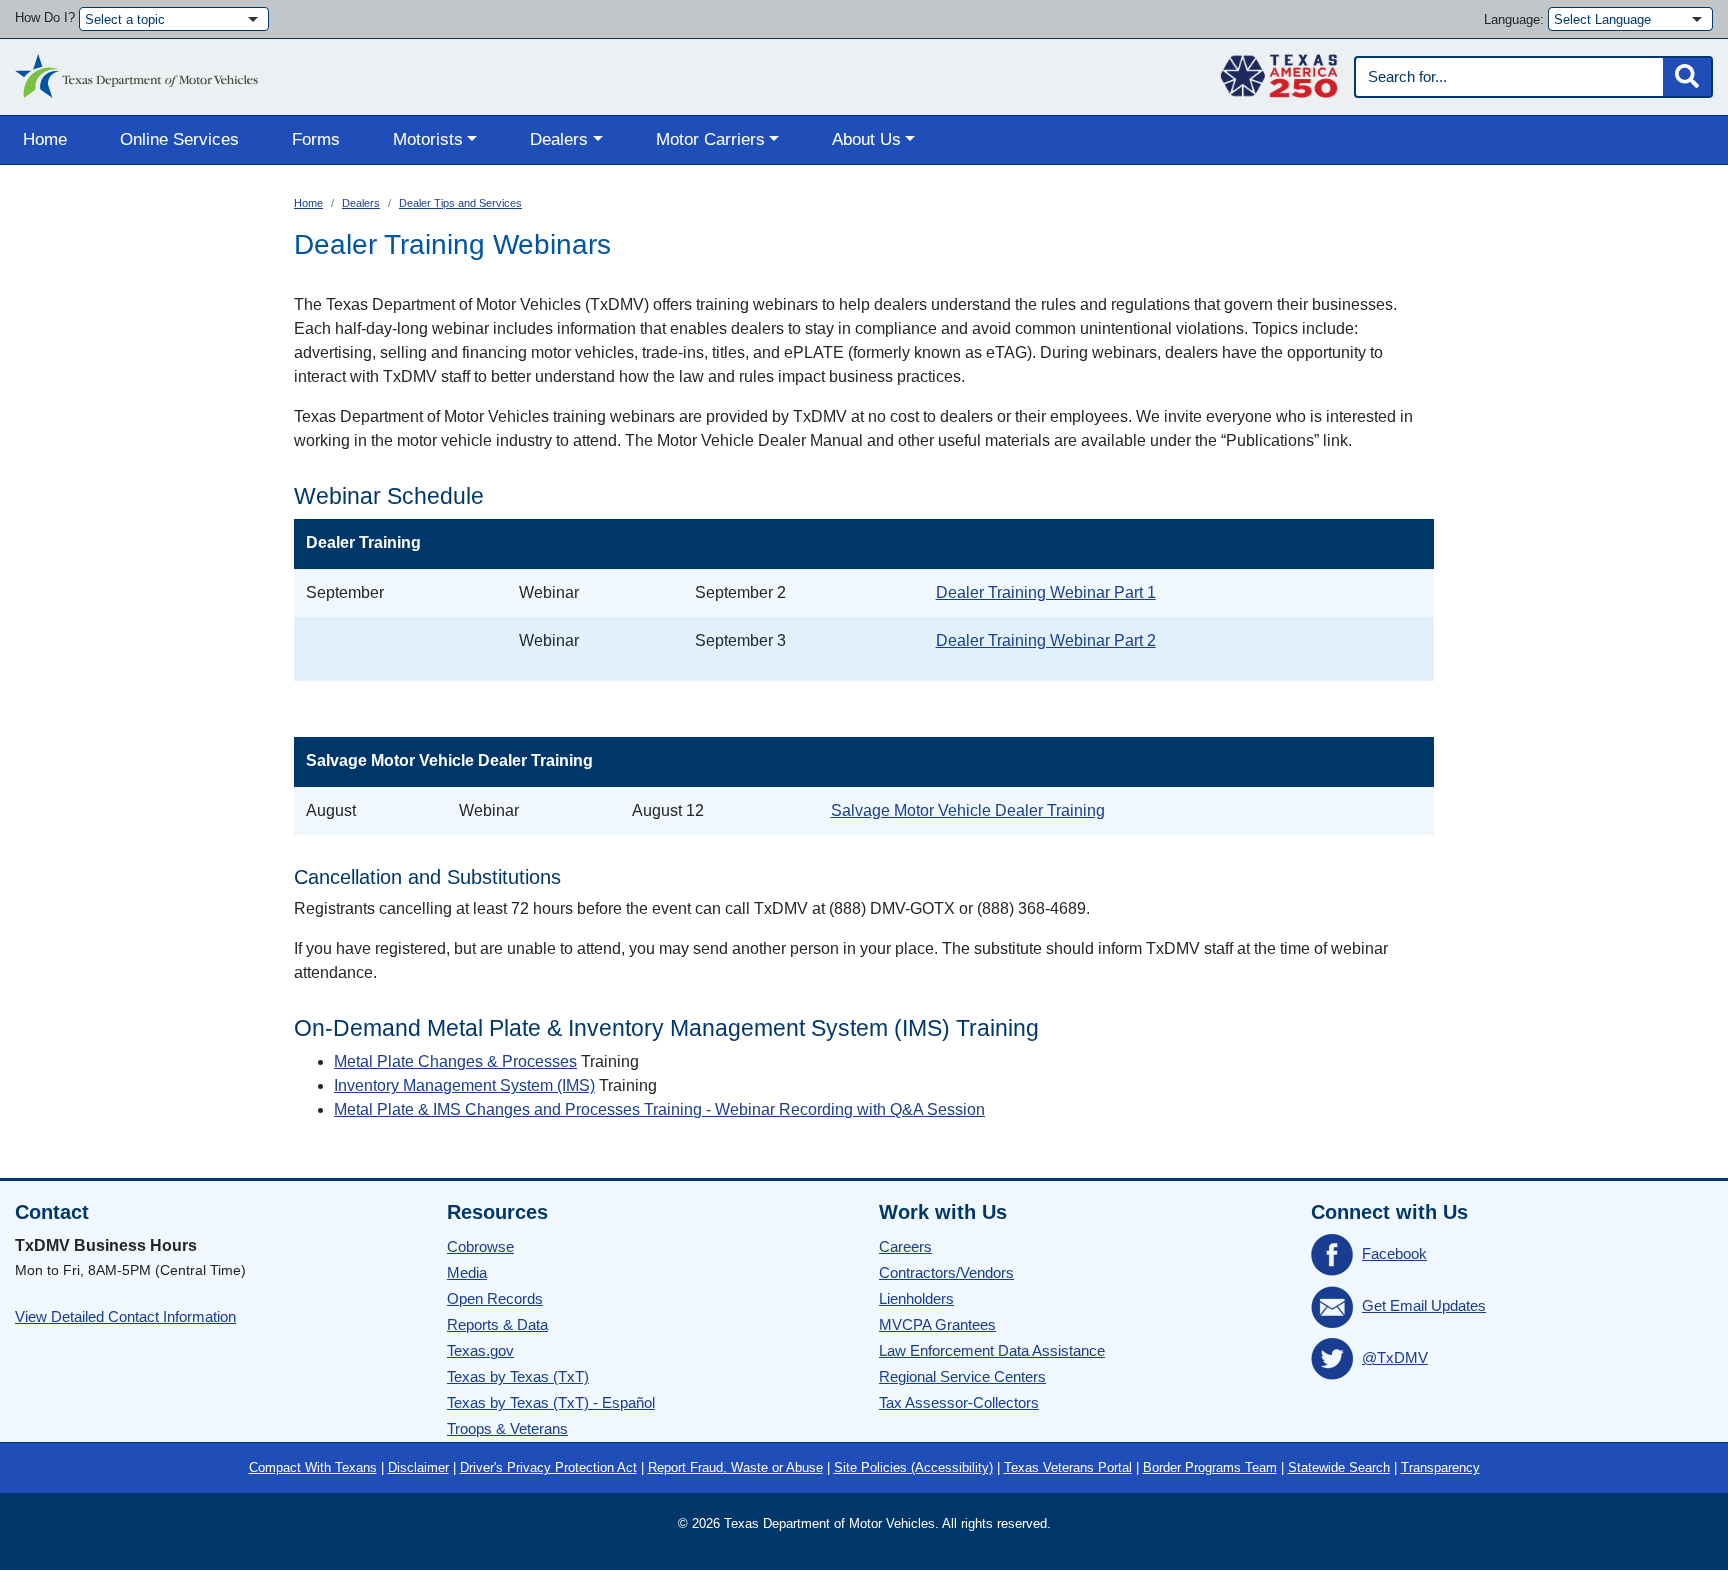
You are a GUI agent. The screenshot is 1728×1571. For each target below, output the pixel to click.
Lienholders (916, 1298)
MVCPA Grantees (937, 1324)
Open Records (495, 1298)
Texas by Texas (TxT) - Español (551, 1402)
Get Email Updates (1424, 1305)
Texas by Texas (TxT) (518, 1376)
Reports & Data (497, 1324)
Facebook (1394, 1253)
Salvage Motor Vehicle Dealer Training (968, 810)
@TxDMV (1395, 1357)
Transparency (1440, 1467)
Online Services (179, 139)
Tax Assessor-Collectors (959, 1402)
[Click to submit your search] (1687, 77)
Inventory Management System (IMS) (464, 1085)
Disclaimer (418, 1467)
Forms (316, 139)
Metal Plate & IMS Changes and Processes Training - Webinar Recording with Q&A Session (659, 1109)
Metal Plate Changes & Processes (455, 1061)
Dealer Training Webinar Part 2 (1046, 640)
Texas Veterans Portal (1068, 1467)
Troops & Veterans (507, 1428)
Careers (905, 1246)
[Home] (136, 71)
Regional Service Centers (962, 1376)
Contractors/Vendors (946, 1272)
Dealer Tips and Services (460, 203)
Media (467, 1272)
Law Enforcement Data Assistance (992, 1350)
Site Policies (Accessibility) (913, 1467)
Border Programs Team (1210, 1467)
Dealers (361, 203)
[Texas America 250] (1279, 71)
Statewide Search (1339, 1467)
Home (45, 139)
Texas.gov (480, 1350)
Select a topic (125, 19)
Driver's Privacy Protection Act (548, 1467)
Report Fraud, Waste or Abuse (735, 1467)
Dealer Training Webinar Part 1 (1046, 592)
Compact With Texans (313, 1467)
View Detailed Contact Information (125, 1316)
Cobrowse (480, 1246)
